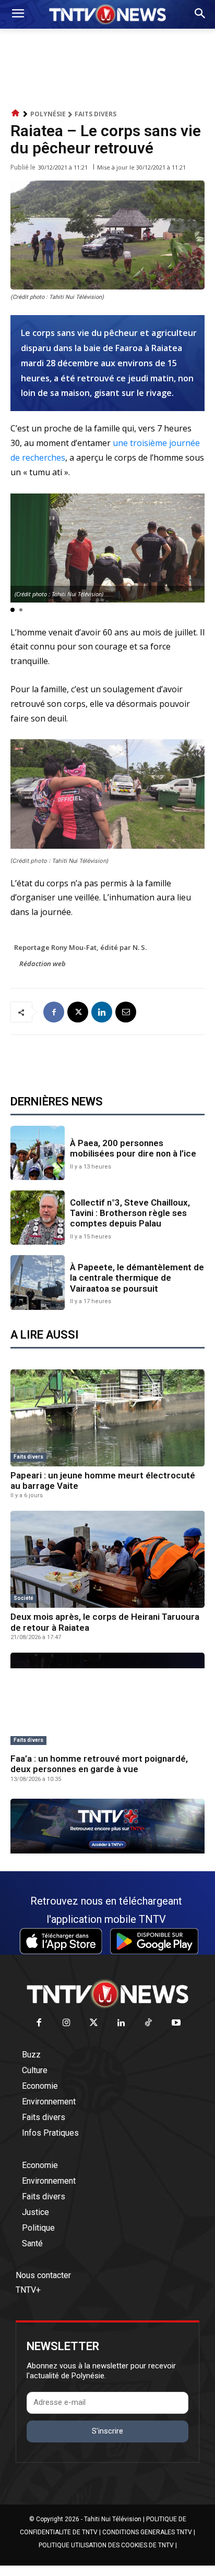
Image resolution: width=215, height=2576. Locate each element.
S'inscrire (107, 2431)
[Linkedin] (102, 1012)
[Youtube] (176, 2023)
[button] (13, 610)
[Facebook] (54, 1012)
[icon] (16, 113)
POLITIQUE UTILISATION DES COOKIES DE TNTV (106, 2545)
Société (23, 1598)
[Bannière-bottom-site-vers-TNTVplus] (107, 1851)
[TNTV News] (107, 1994)
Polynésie (48, 114)
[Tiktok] (149, 2023)
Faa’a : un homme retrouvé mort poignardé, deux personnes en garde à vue (99, 1764)
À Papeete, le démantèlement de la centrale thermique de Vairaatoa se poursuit (137, 1278)
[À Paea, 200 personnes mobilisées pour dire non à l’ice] (38, 1153)
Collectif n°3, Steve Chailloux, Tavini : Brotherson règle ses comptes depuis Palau (130, 1213)
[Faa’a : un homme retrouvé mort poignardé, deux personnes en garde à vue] (107, 1701)
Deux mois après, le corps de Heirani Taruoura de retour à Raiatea (105, 1622)
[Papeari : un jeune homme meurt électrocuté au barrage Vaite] (107, 1418)
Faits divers (95, 114)
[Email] (126, 1012)
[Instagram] (67, 2023)
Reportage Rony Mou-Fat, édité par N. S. (80, 947)
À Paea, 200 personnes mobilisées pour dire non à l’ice (133, 1148)
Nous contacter (43, 2275)
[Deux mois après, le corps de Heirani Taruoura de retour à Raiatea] (107, 1559)
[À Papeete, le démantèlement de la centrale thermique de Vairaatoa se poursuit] (38, 1282)
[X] (78, 1012)
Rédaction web (43, 964)
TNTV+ (28, 2290)
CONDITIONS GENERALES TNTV (147, 2532)
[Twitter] (94, 2023)
